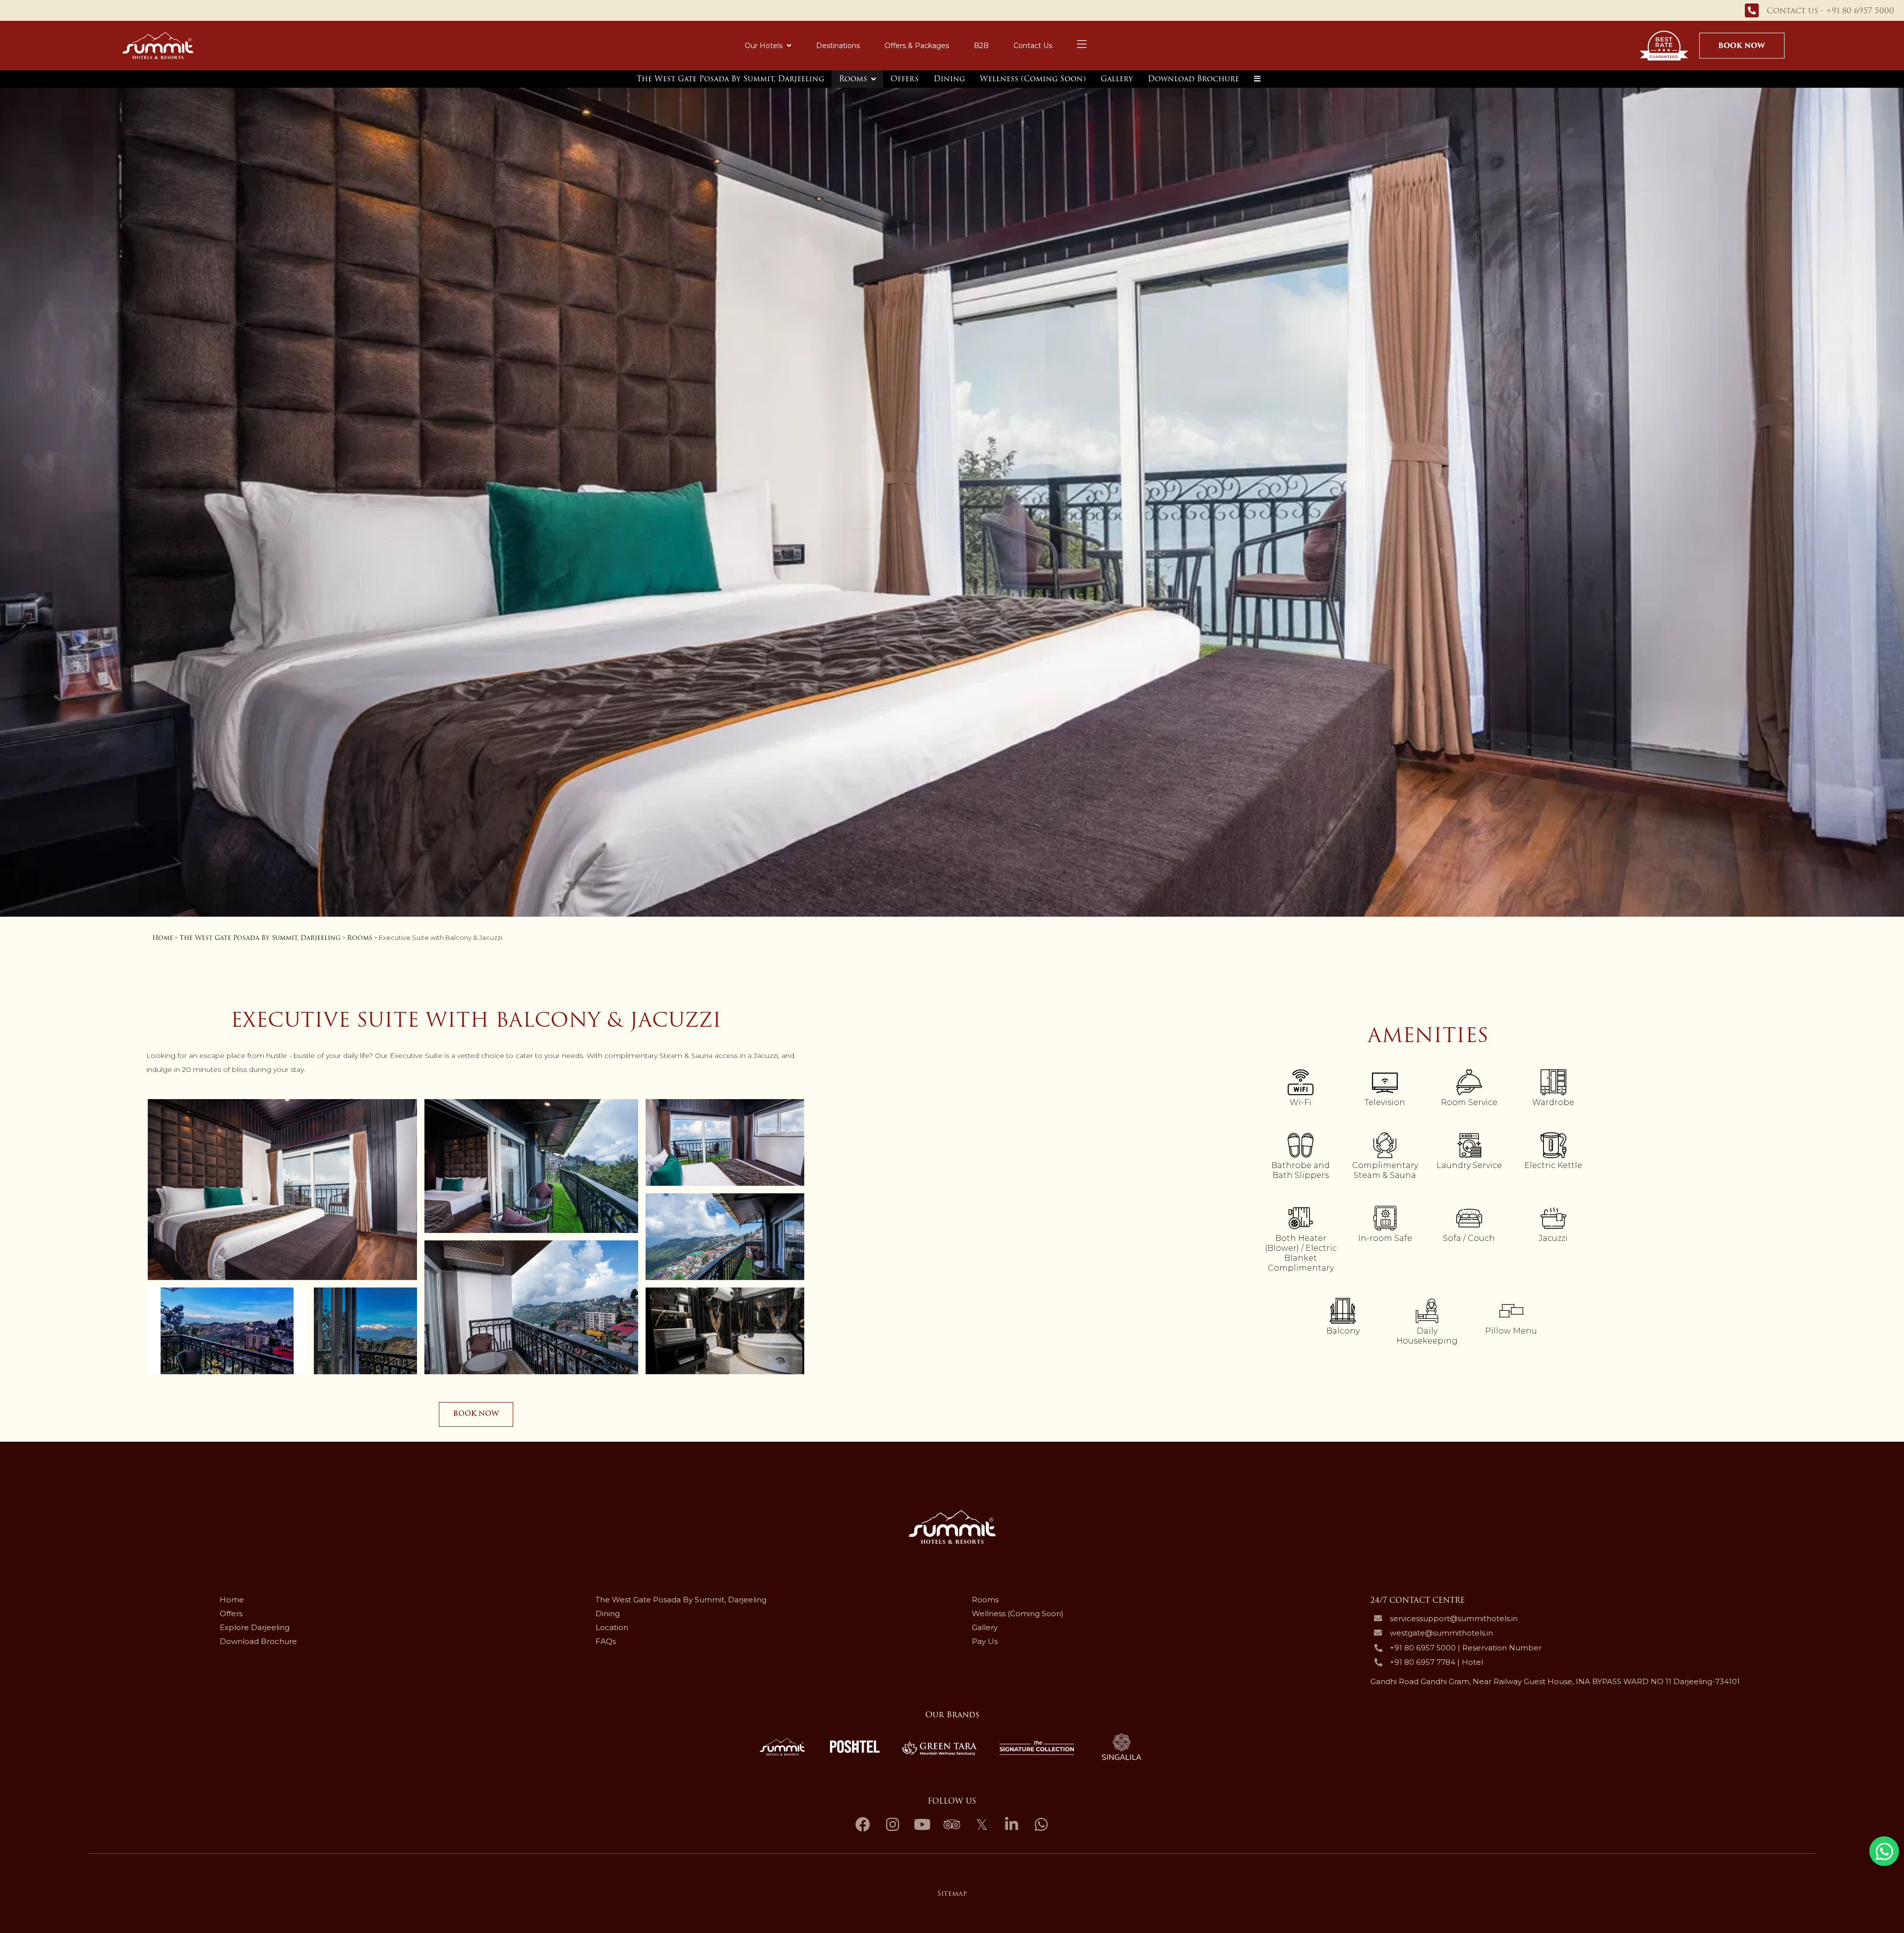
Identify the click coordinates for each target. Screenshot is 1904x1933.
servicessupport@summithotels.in (1454, 1619)
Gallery (1117, 79)
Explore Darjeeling (255, 1627)
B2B (981, 46)
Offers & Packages (917, 46)
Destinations (838, 46)
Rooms (853, 79)
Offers (905, 79)
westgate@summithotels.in (1441, 1633)
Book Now (1742, 46)
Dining (949, 79)
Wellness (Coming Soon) (1033, 79)
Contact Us (1033, 46)
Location (612, 1627)
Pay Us (985, 1641)
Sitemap (952, 1893)
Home (163, 938)
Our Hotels (764, 46)
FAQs (606, 1641)
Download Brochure (1193, 79)
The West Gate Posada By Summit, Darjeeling (730, 79)
